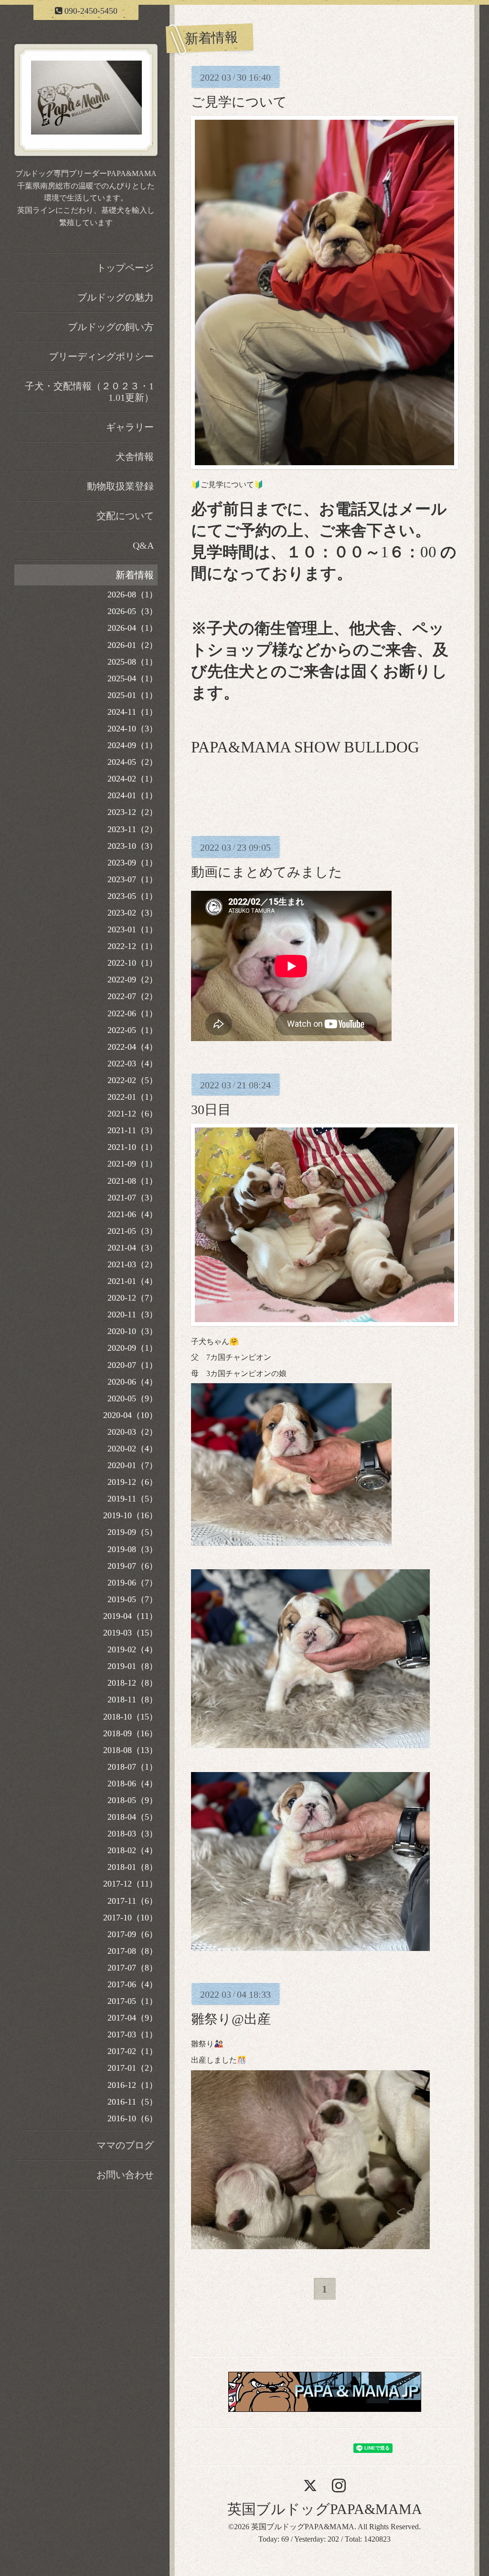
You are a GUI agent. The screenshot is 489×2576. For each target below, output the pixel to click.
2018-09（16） (130, 1733)
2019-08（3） (133, 1549)
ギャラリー (130, 427)
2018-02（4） (133, 1850)
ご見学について (239, 102)
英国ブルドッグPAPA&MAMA (325, 2509)
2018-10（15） (130, 1717)
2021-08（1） (133, 1181)
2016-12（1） (133, 2085)
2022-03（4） (133, 1064)
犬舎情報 (135, 457)
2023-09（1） (133, 863)
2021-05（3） (133, 1231)
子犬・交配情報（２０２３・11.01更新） (89, 392)
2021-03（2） (133, 1264)
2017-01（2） (133, 2068)
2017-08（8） (133, 1951)
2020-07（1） (133, 1365)
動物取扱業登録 (120, 486)
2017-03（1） (133, 2034)
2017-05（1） (133, 2001)
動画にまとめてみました (267, 872)
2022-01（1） (133, 1097)
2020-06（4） (133, 1382)
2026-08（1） (133, 594)
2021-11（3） (133, 1130)
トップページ (125, 268)
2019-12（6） (133, 1482)
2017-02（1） (133, 2051)
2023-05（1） (133, 896)
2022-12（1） (133, 946)
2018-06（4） (133, 1783)
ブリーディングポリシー (101, 356)
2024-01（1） (133, 795)
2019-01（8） (133, 1666)
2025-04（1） (133, 678)
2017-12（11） (130, 1884)
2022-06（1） (133, 1013)
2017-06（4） (133, 1984)
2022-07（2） (133, 996)
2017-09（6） (133, 1934)
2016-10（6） (133, 2118)
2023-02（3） (133, 913)
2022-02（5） (133, 1080)
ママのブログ (125, 2145)
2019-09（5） (133, 1532)
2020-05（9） (133, 1398)
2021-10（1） (133, 1147)
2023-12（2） (133, 812)
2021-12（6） (133, 1114)
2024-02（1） (133, 779)
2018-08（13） (130, 1750)
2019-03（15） (130, 1633)
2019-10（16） (130, 1515)
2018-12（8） (133, 1683)
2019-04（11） (130, 1616)
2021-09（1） (133, 1164)
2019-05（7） (133, 1599)
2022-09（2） (133, 980)
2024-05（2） (133, 762)
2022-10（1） (133, 963)
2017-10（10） (130, 1918)
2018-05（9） (133, 1800)
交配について (125, 516)
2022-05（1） (133, 1030)
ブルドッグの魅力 (116, 297)
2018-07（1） (133, 1767)
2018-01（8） (133, 1867)
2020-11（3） (133, 1314)
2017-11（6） (133, 1901)
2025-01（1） (133, 695)
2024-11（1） (133, 712)
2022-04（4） (133, 1047)
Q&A (143, 545)
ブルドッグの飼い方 (111, 327)
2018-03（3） (133, 1834)
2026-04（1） (133, 628)
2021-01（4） (133, 1281)
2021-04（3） (133, 1248)
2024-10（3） (133, 729)
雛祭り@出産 (231, 2019)
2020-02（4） (133, 1449)
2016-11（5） (133, 2102)
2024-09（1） (133, 745)
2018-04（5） (133, 1817)
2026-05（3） (133, 611)
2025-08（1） (133, 662)
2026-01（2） (133, 645)
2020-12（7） (133, 1298)
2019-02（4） (133, 1649)
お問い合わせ (125, 2175)
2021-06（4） (133, 1214)
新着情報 (135, 575)
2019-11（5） (133, 1499)
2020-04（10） (130, 1415)
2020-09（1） (133, 1348)
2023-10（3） (133, 846)
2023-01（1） (133, 929)
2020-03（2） (133, 1432)
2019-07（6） (133, 1566)
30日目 (211, 1110)
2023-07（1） (133, 879)
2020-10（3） (133, 1331)
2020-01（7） (133, 1465)
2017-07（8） (133, 1968)
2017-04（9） (133, 2018)
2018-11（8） (133, 1700)
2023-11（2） (133, 829)
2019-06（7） (133, 1583)
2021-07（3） (133, 1198)
